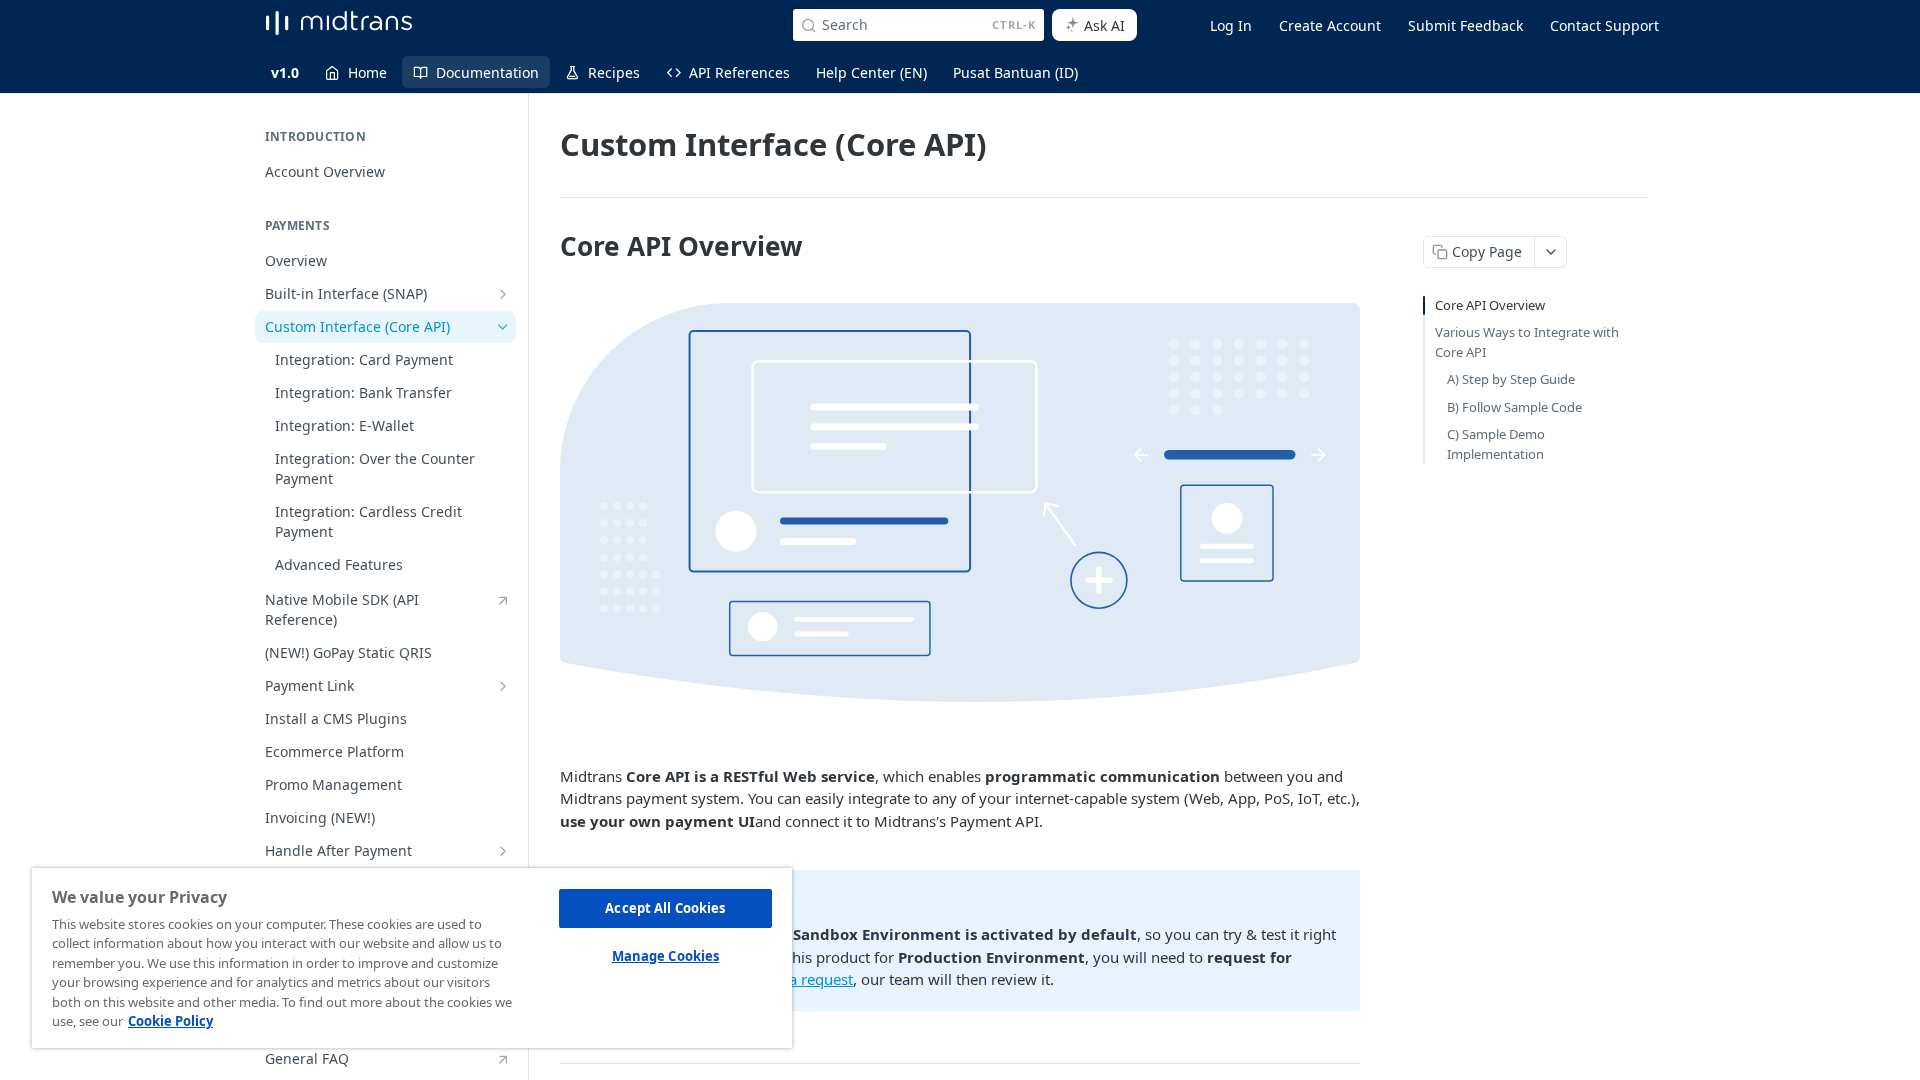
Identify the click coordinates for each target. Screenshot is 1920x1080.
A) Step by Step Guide (1511, 379)
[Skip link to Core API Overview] (546, 246)
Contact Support (1604, 25)
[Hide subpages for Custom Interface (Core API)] (503, 327)
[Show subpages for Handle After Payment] (503, 851)
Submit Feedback (1465, 25)
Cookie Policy (170, 1021)
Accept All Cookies (665, 908)
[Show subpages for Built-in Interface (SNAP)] (503, 294)
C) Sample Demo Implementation (1496, 444)
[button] (960, 503)
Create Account (1330, 25)
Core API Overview (1490, 305)
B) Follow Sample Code (1514, 407)
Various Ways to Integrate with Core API (1527, 342)
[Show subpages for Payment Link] (503, 686)
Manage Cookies (666, 956)
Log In (1231, 25)
